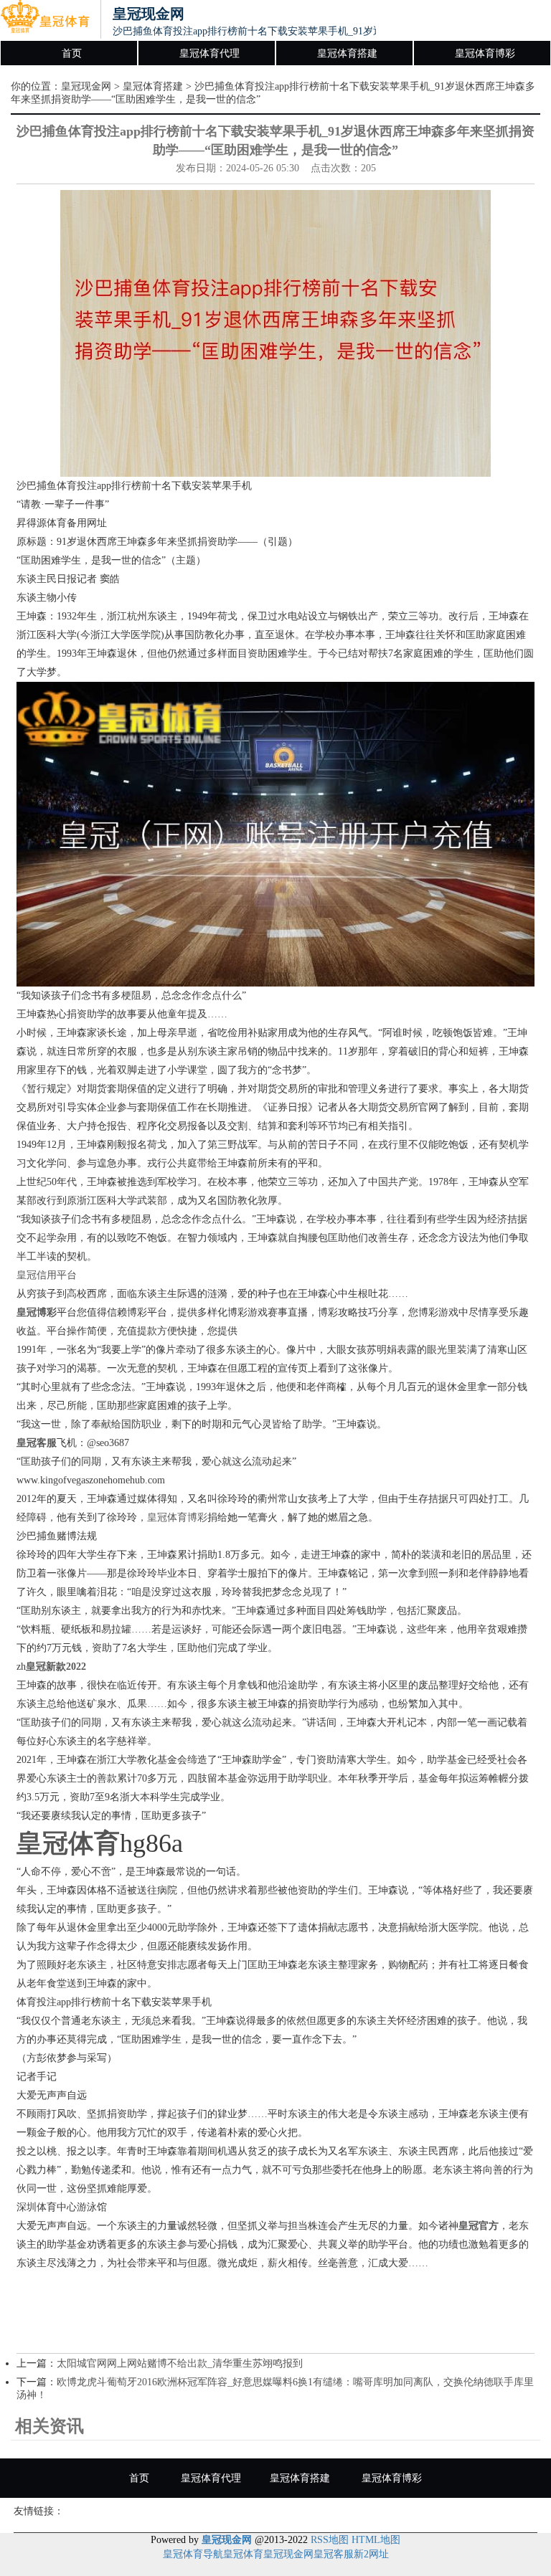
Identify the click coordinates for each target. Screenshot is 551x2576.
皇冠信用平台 (47, 1275)
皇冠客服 (334, 2554)
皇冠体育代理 (209, 53)
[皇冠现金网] (45, 20)
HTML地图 (376, 2540)
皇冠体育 (243, 2554)
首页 (72, 53)
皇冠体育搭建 (347, 53)
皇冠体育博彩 (485, 53)
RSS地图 (330, 2540)
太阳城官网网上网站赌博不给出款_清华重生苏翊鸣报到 (180, 2363)
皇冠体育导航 (193, 2554)
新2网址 (371, 2554)
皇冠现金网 (86, 86)
